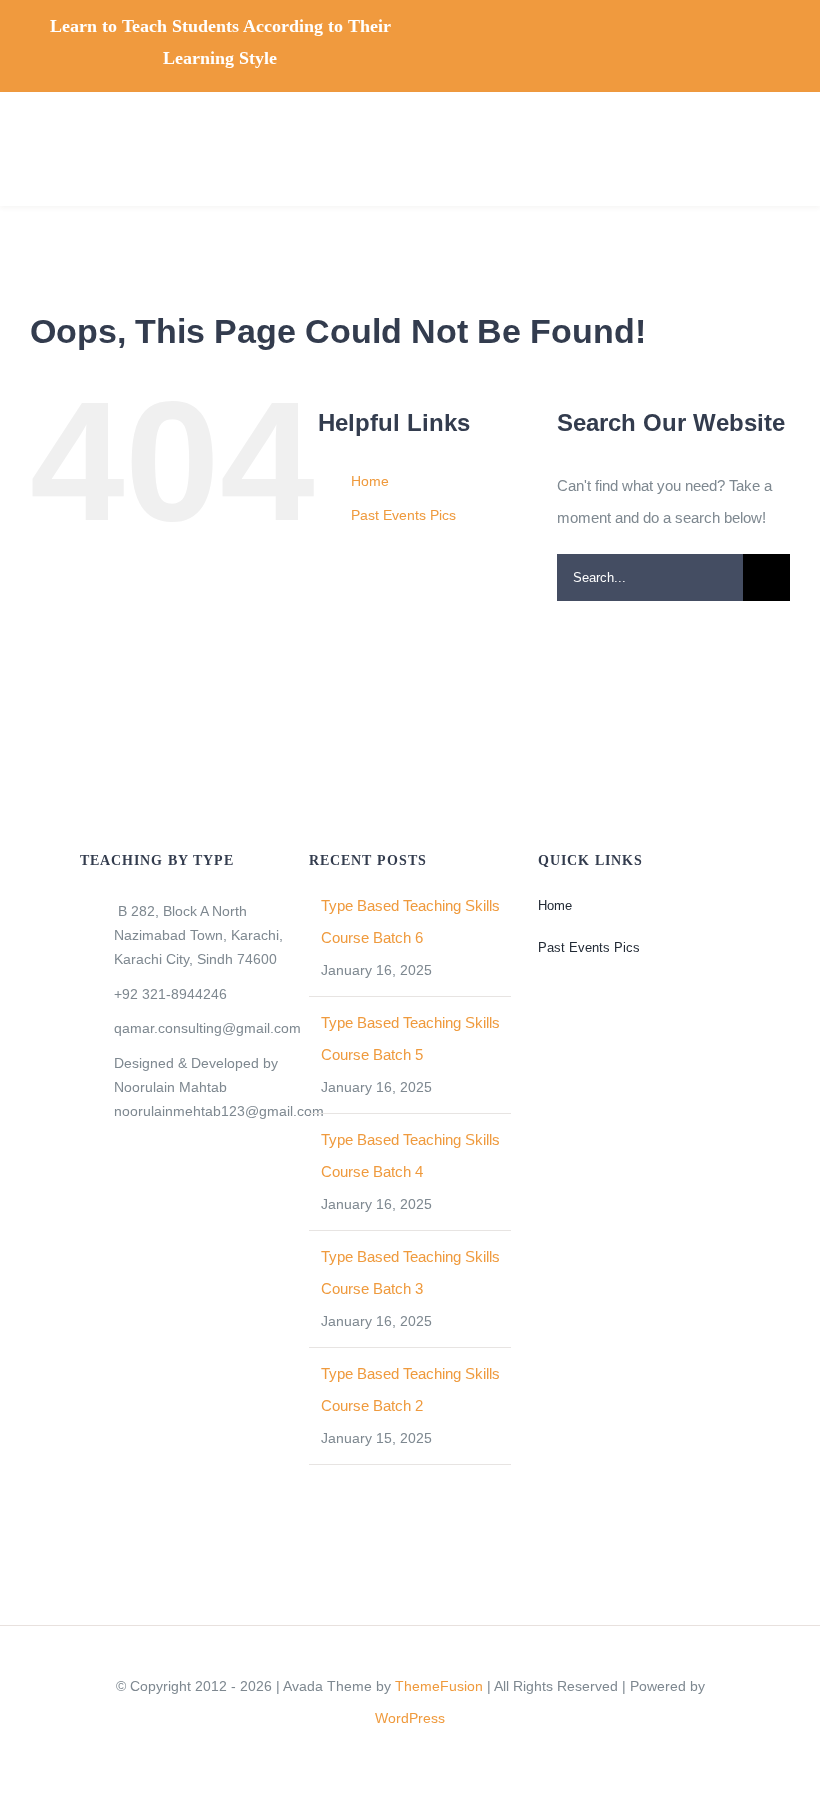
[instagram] (656, 39)
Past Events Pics (403, 515)
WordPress (410, 1718)
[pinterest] (720, 39)
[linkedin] (688, 39)
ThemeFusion (439, 1686)
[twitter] (592, 39)
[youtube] (624, 39)
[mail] (752, 39)
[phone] (784, 39)
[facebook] (560, 39)
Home (370, 481)
